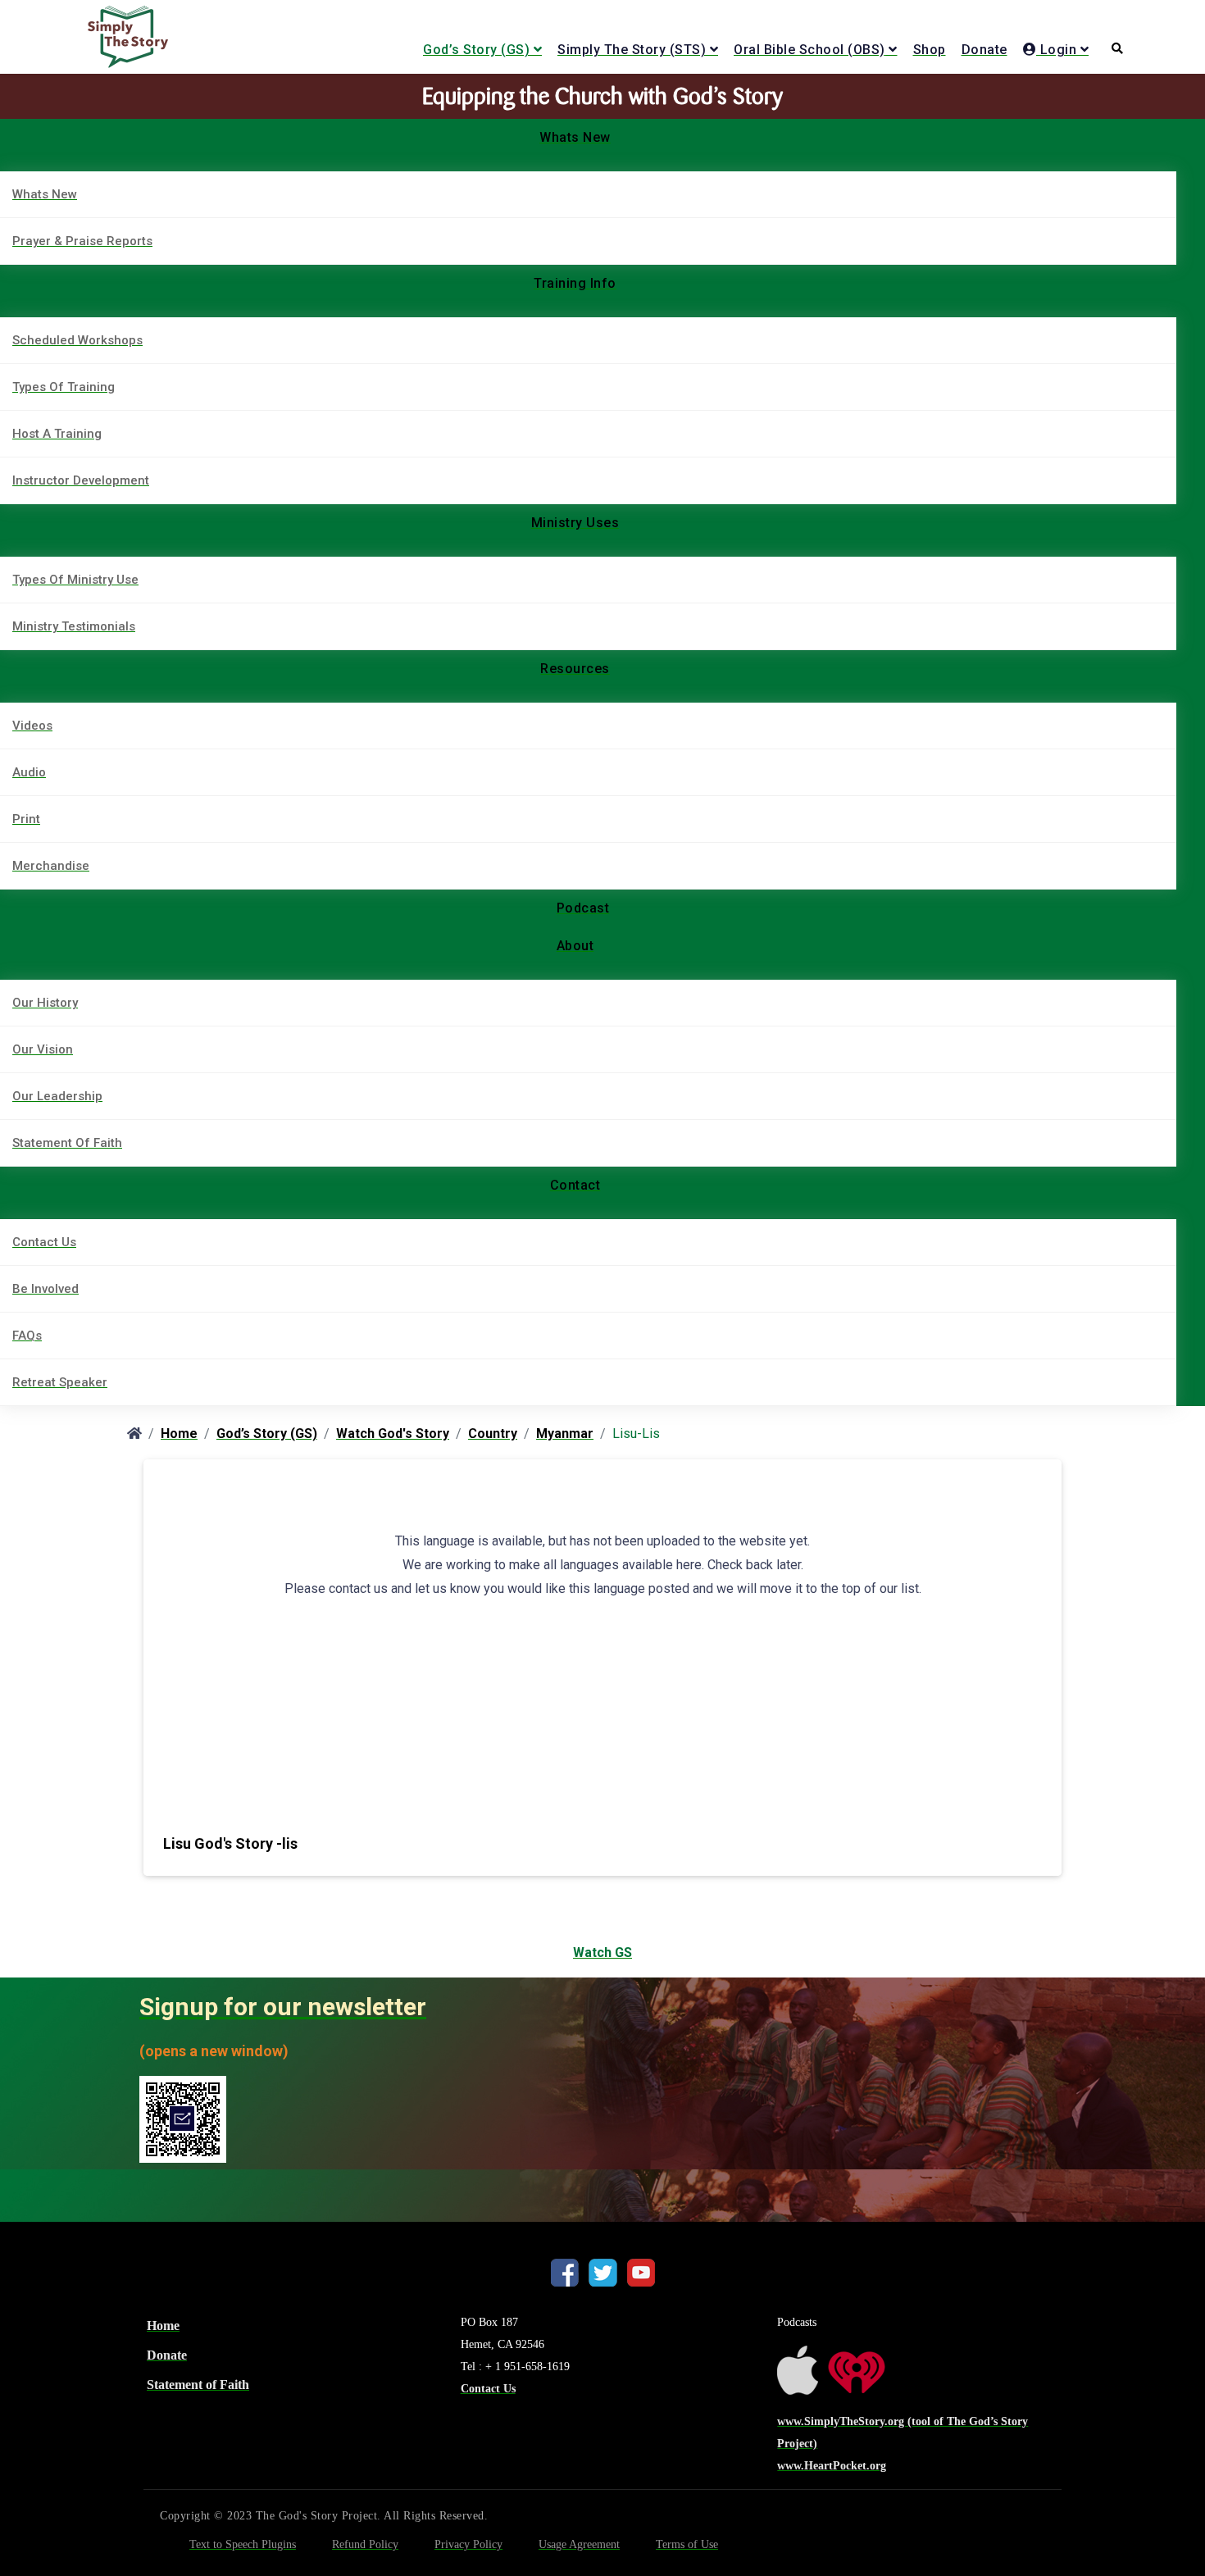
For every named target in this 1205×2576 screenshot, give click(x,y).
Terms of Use (687, 2544)
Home (179, 1434)
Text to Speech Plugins (243, 2544)
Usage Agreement (579, 2544)
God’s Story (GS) (476, 50)
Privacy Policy (468, 2544)
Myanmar (565, 1434)
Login (1056, 50)
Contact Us (488, 2389)
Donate (984, 50)
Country (493, 1434)
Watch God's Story (393, 1434)
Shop (930, 50)
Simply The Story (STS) (632, 50)
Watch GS (602, 1952)
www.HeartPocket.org (832, 2466)
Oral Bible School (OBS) (809, 50)
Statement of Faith (198, 2385)
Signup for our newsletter (283, 2007)
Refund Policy (365, 2544)
